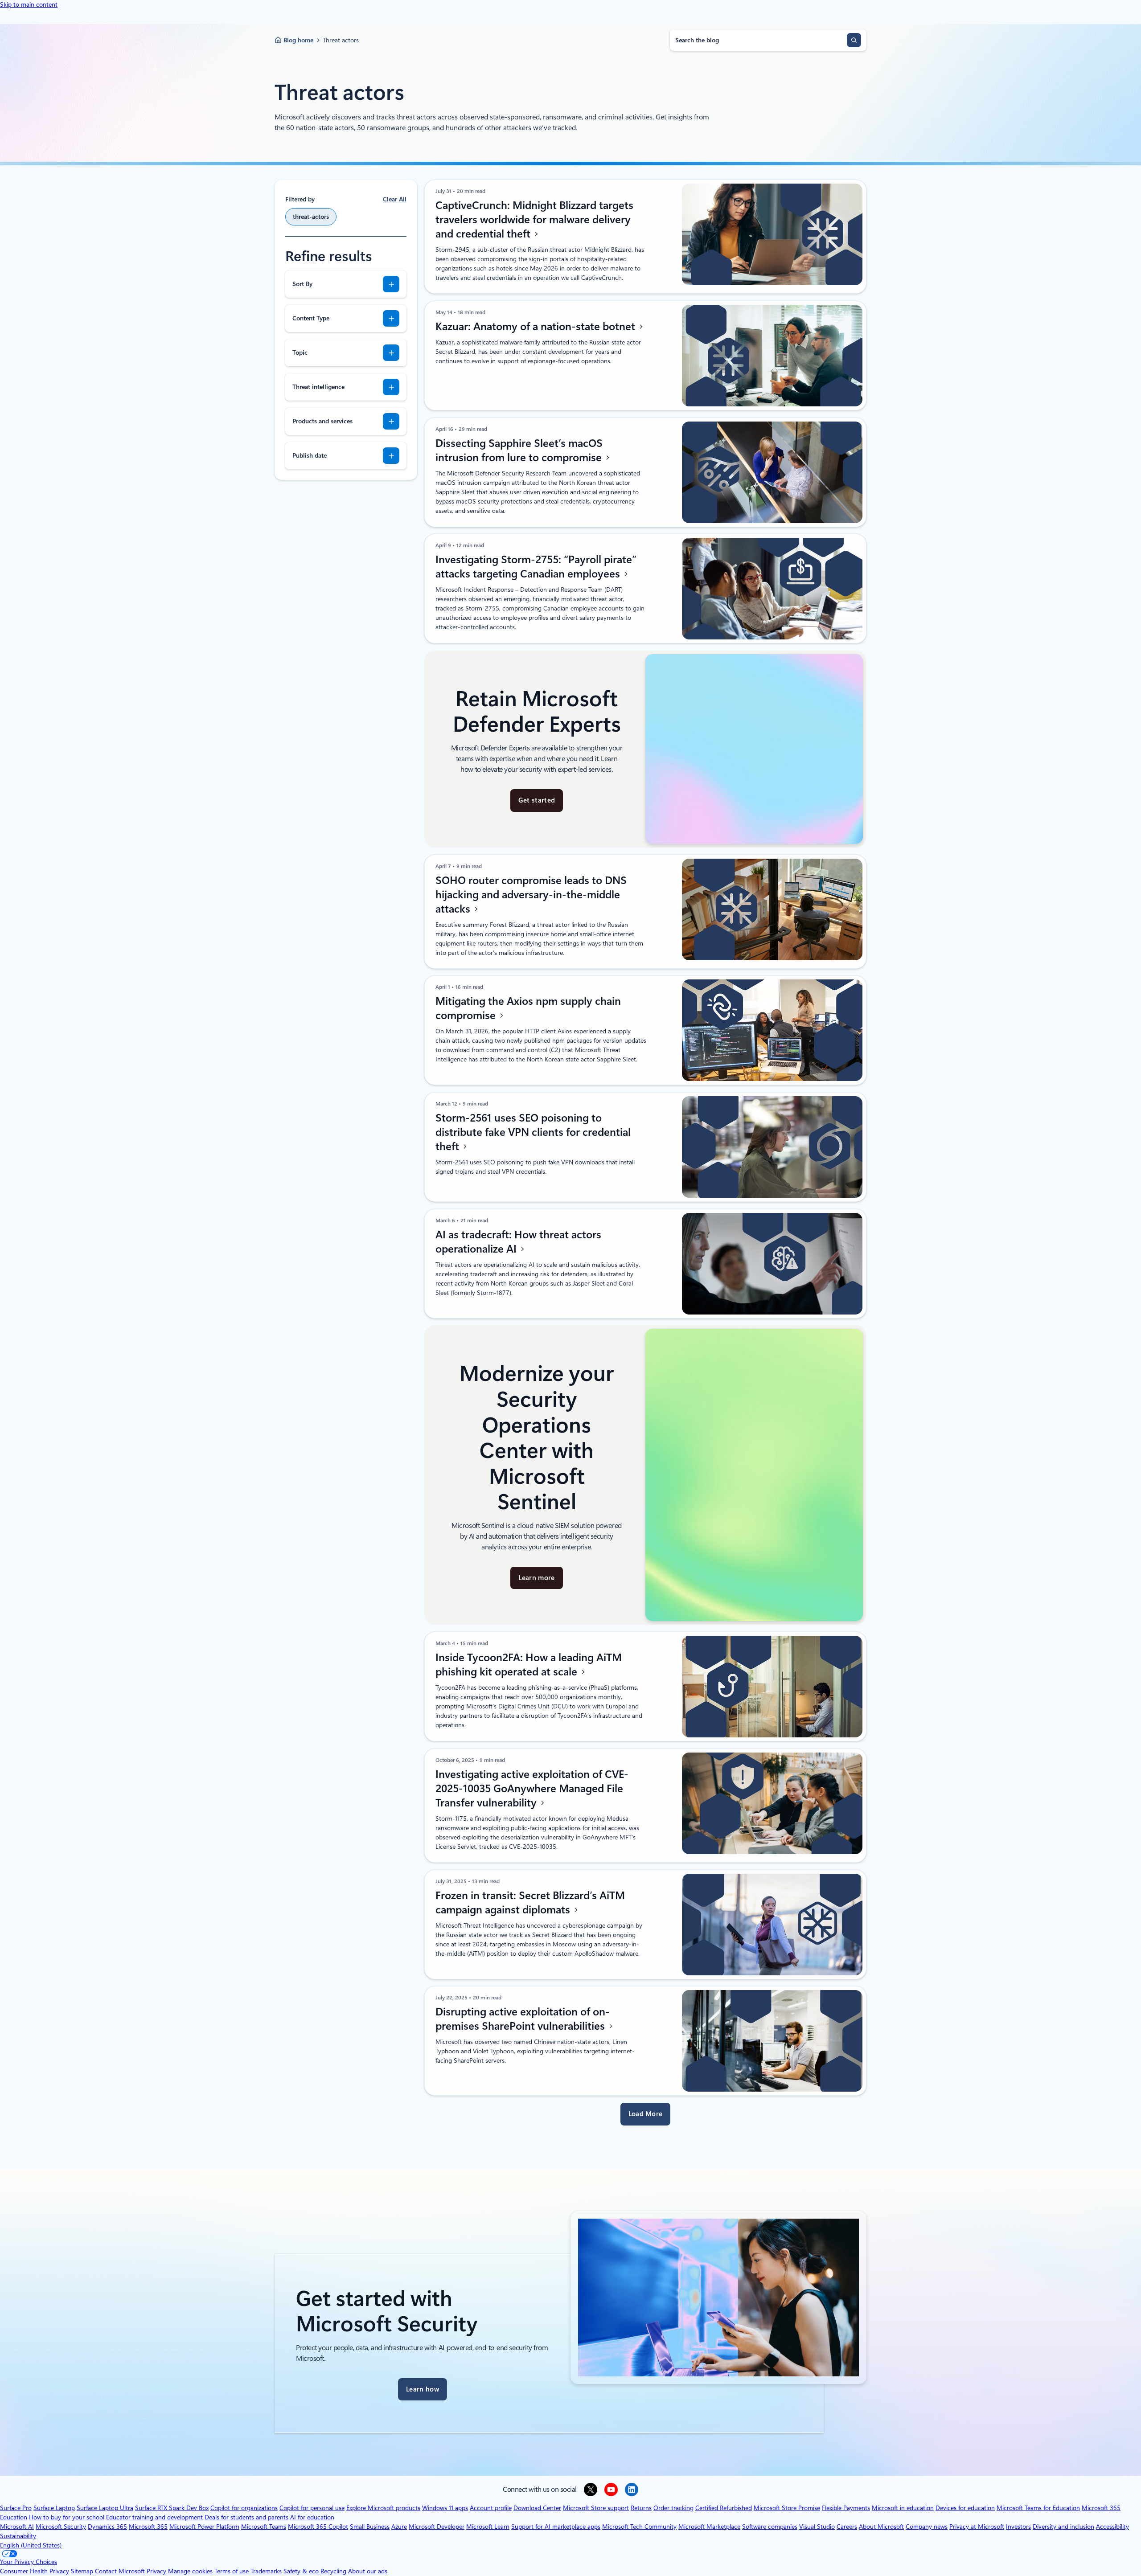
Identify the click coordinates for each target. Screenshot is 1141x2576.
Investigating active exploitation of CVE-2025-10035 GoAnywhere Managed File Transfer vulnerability (532, 1789)
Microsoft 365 (148, 2527)
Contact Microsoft (120, 2571)
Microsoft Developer (437, 2527)
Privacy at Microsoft (977, 2527)
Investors (1018, 2527)
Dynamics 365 (107, 2527)
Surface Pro (16, 2508)
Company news (927, 2527)
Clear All (395, 199)
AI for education (312, 2517)
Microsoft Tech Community (639, 2527)
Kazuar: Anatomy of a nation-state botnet (537, 327)
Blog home (298, 40)
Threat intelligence (318, 387)
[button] (646, 2114)
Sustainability (18, 2536)
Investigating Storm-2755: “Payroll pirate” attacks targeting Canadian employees (536, 567)
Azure (399, 2527)
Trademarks (266, 2571)
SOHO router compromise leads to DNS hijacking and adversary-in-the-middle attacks (531, 895)
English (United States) (31, 2545)
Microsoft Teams (264, 2527)
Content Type (311, 318)
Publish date (310, 455)
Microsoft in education (903, 2508)
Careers (847, 2527)
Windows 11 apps (445, 2508)
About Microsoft (881, 2527)
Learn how (423, 2389)
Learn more (536, 1578)
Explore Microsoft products (383, 2508)
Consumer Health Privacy (35, 2571)
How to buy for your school (67, 2517)
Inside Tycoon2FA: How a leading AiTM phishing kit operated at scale (529, 1665)
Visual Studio (817, 2527)
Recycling (333, 2571)
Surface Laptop (54, 2508)
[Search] (854, 40)
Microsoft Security (61, 2527)
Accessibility (1112, 2527)
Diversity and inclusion (1063, 2527)
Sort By (302, 284)
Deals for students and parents (246, 2517)
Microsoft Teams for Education (1038, 2508)
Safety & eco (301, 2571)
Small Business (370, 2527)
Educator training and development (154, 2517)
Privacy (157, 2571)
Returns (641, 2508)
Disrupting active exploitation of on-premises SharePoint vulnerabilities (523, 2019)
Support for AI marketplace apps (556, 2527)
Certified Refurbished (724, 2508)
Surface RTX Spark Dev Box (172, 2508)
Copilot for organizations (244, 2508)
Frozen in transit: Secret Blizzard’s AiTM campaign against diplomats (530, 1903)
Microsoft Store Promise (787, 2508)
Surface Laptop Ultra (105, 2508)
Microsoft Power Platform (204, 2527)
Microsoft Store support (596, 2508)
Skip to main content (29, 4)
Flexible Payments (846, 2508)
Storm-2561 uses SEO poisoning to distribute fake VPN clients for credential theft (533, 1132)
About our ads (368, 2571)
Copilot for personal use (312, 2508)
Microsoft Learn (488, 2527)
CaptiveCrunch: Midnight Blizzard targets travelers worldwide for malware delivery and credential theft (534, 220)
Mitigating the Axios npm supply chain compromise (528, 1008)
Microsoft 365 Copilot (318, 2527)
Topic (300, 352)
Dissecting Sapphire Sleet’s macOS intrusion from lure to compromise (520, 450)
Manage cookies (190, 2571)
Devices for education (965, 2508)
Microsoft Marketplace (709, 2527)
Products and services (322, 421)
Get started (537, 800)
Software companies (770, 2527)
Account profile (491, 2508)
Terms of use (232, 2571)
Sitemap (82, 2571)
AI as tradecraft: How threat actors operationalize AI (518, 1242)
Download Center (537, 2508)
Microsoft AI (17, 2527)
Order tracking (673, 2508)
